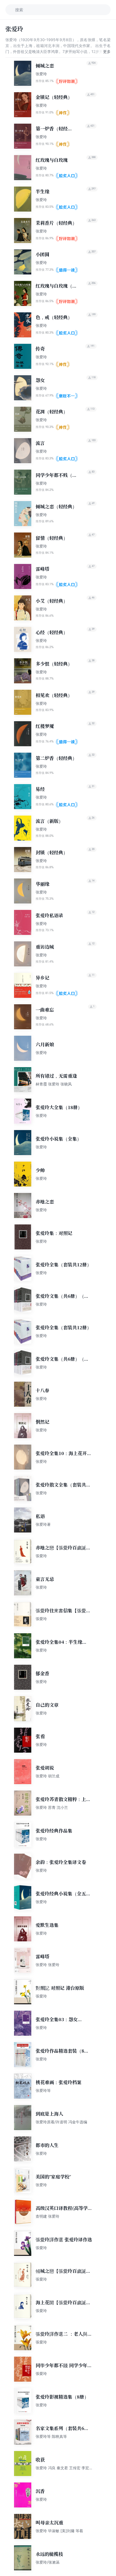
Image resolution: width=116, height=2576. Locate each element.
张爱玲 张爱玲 (47, 1965)
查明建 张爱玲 (47, 2216)
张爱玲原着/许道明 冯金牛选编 (61, 2122)
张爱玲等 (43, 2090)
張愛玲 (41, 1556)
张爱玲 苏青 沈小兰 (52, 1807)
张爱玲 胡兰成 (47, 1776)
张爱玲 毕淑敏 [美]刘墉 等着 (59, 2531)
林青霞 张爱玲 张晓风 (54, 1084)
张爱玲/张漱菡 (48, 2562)
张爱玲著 (43, 1524)
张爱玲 (41, 74)
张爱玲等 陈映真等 (51, 2436)
